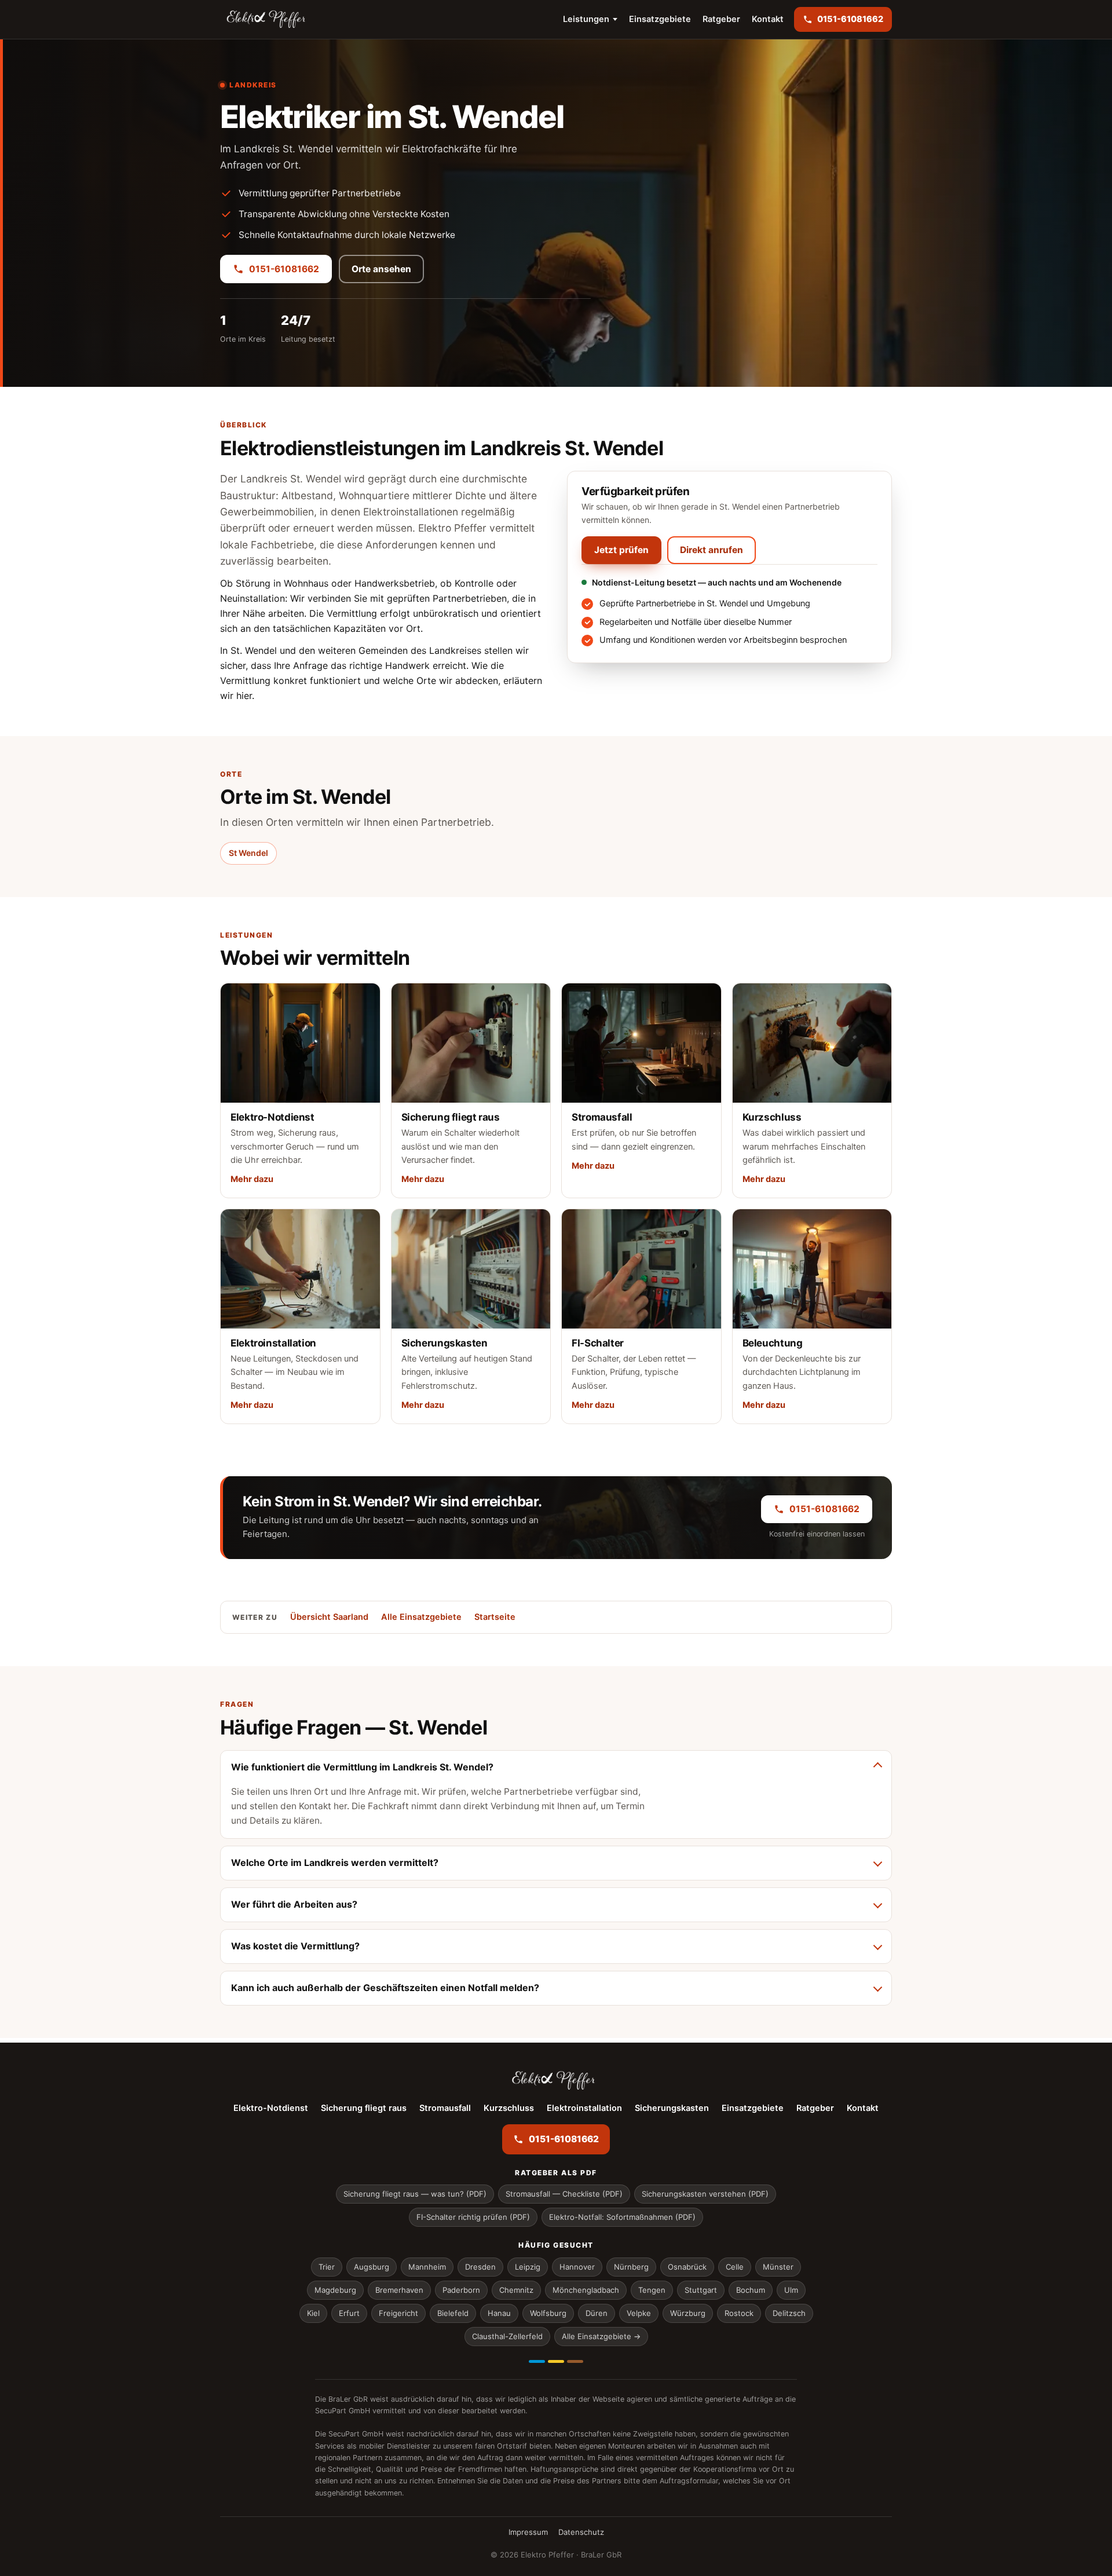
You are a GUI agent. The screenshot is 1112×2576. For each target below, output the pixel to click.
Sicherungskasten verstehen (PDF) (705, 2194)
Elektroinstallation (584, 2108)
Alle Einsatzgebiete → (601, 2336)
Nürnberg (631, 2267)
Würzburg (688, 2313)
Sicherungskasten (672, 2108)
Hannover (577, 2267)
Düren (597, 2313)
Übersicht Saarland (329, 1617)
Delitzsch (789, 2313)
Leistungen (586, 19)
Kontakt (768, 19)
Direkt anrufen (712, 550)
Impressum (528, 2532)
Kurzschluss (509, 2108)
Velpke (639, 2313)
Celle (735, 2267)
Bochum (751, 2290)
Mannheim (427, 2267)
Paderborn (461, 2290)
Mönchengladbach (586, 2290)
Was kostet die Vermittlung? (295, 1946)
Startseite (495, 1617)
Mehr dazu (252, 1179)
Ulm (791, 2290)
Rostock (739, 2313)
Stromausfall (445, 2108)
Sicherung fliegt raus (364, 2108)
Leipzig (528, 2267)
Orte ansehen (381, 269)
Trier (327, 2267)
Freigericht (398, 2313)
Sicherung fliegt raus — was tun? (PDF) (415, 2194)
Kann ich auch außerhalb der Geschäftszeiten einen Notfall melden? (385, 1988)
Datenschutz (581, 2532)
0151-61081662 (284, 269)
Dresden (480, 2267)
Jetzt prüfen (621, 550)
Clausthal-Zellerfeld (507, 2336)
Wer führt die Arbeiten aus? (294, 1904)
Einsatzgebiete (660, 19)
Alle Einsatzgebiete (421, 1617)
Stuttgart (701, 2290)
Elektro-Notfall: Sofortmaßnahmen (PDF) (622, 2217)
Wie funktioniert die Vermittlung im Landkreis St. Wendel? (362, 1767)
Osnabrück (687, 2267)
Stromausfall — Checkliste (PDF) (564, 2194)
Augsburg (372, 2267)
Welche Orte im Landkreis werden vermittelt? (335, 1863)
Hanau (499, 2313)
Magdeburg (335, 2290)
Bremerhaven (399, 2290)
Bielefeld (453, 2313)
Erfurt (349, 2313)
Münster (778, 2267)
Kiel (313, 2313)
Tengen (652, 2290)
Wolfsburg (548, 2313)
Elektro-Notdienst (271, 2108)
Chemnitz (516, 2290)
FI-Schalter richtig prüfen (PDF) (473, 2217)
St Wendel (248, 853)
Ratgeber (721, 19)
